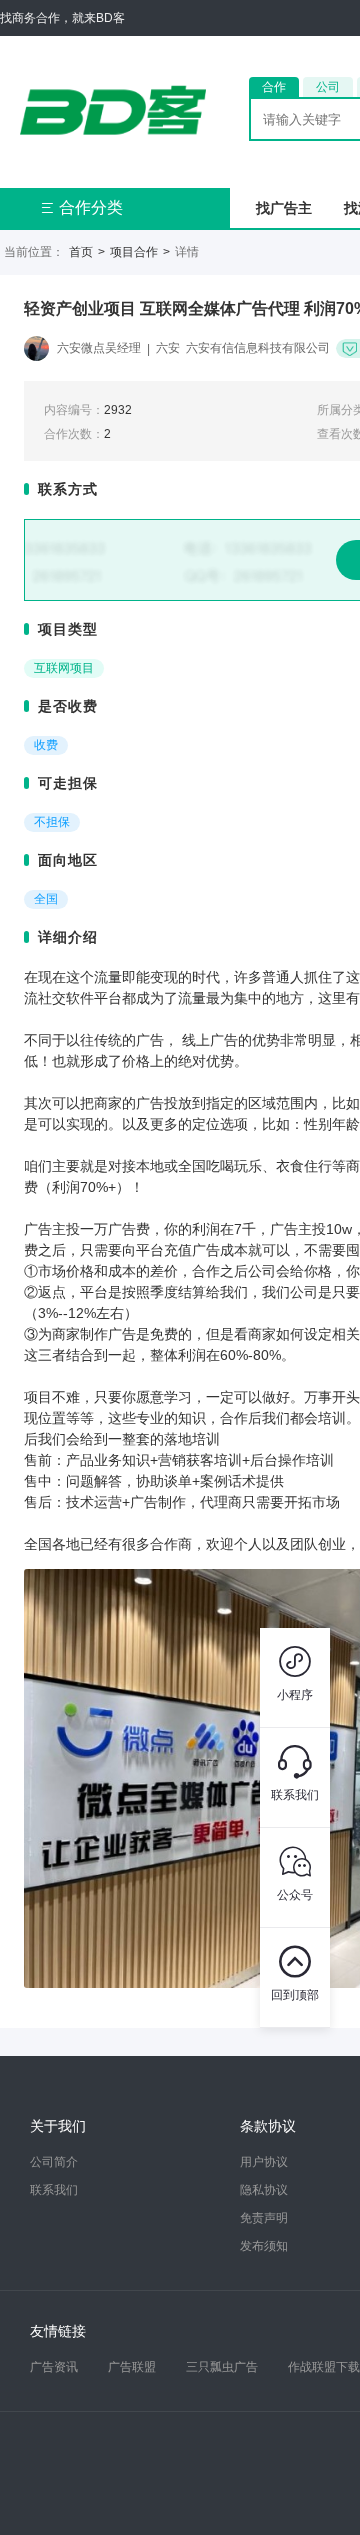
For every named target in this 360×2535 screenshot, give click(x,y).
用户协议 (264, 2162)
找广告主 (284, 208)
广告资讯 (54, 2367)
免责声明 (264, 2218)
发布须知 (264, 2246)
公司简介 (54, 2162)
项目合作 (134, 252)
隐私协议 (264, 2190)
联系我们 (54, 2190)
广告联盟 (132, 2367)
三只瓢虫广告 (222, 2367)
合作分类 (81, 207)
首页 (81, 252)
